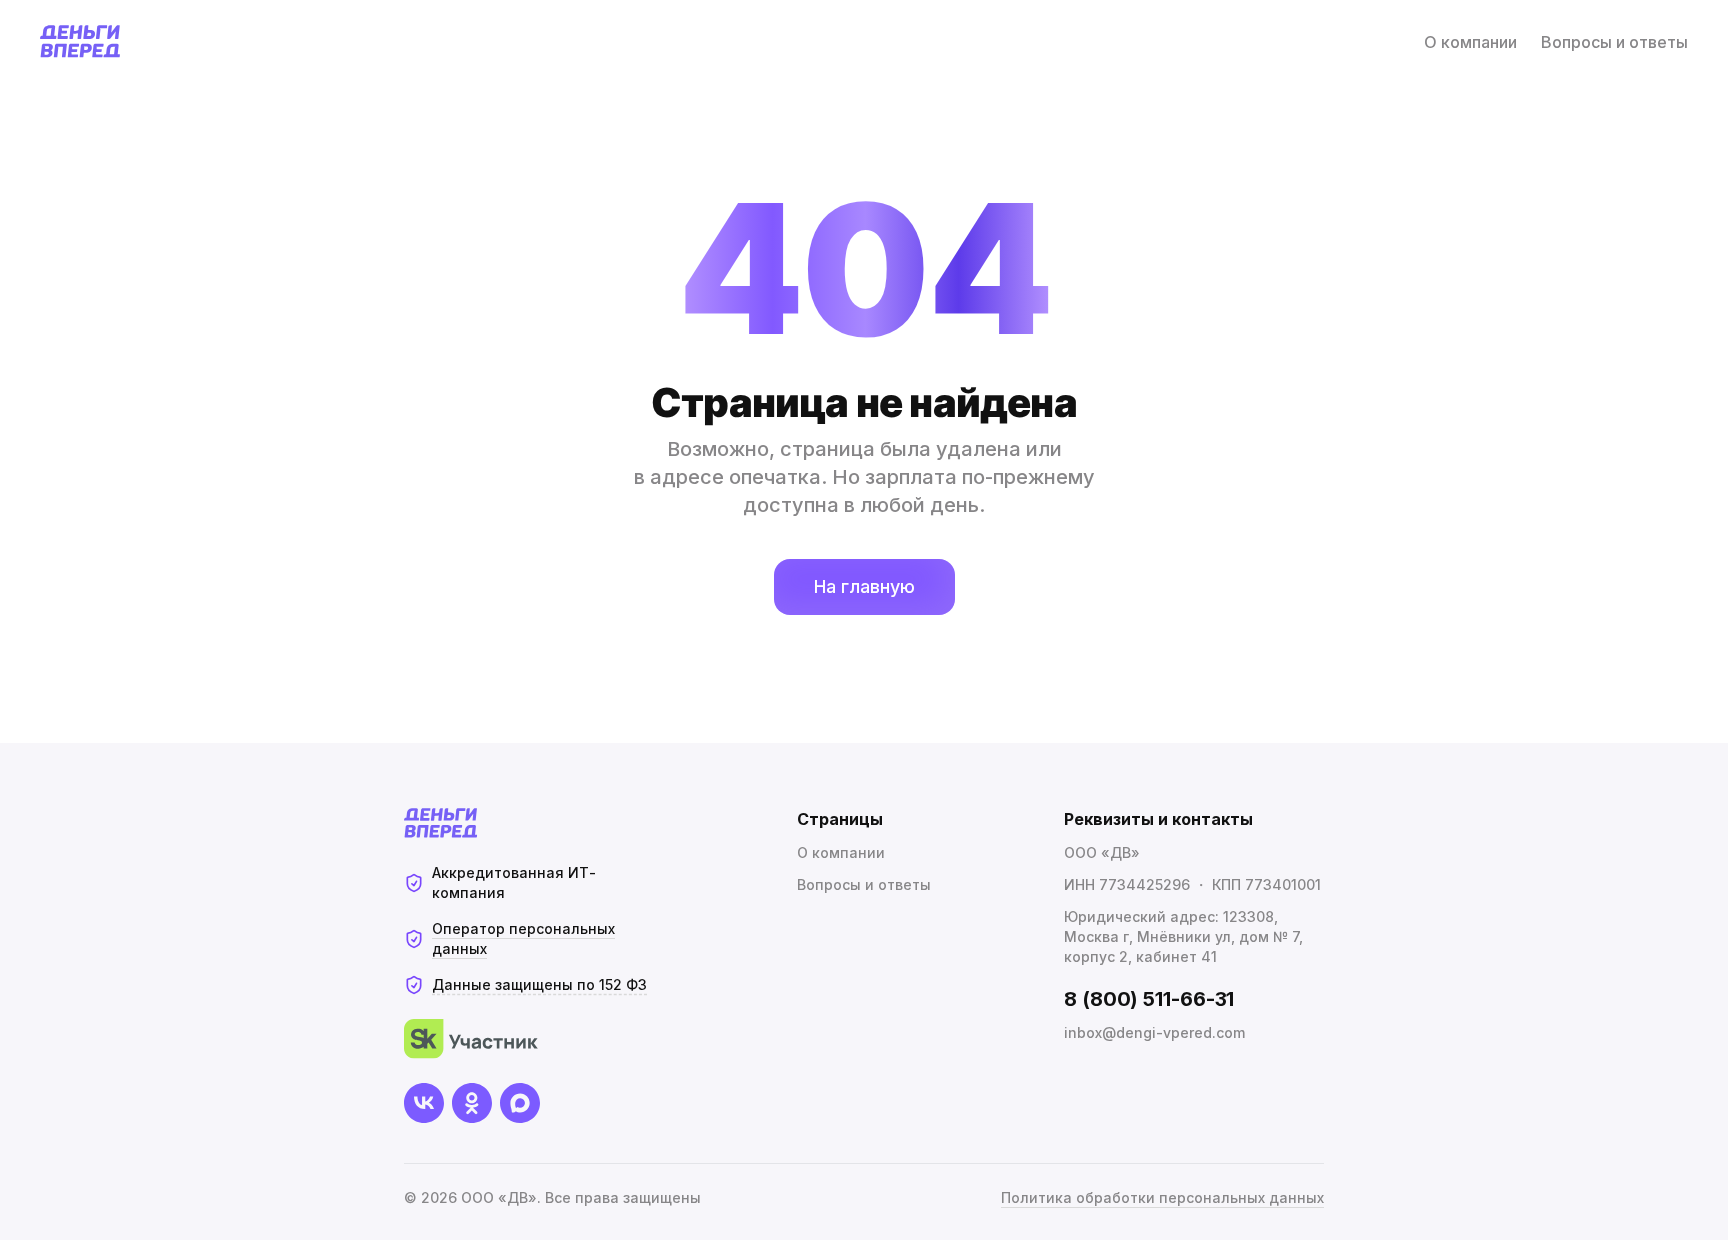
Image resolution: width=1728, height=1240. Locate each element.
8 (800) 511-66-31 (1149, 999)
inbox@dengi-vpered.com (1154, 1032)
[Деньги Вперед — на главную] (80, 41)
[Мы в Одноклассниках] (472, 1103)
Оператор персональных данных (523, 938)
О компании (1470, 42)
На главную (864, 586)
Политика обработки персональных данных (1162, 1197)
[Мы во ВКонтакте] (424, 1103)
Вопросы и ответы (1614, 42)
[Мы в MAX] (520, 1103)
